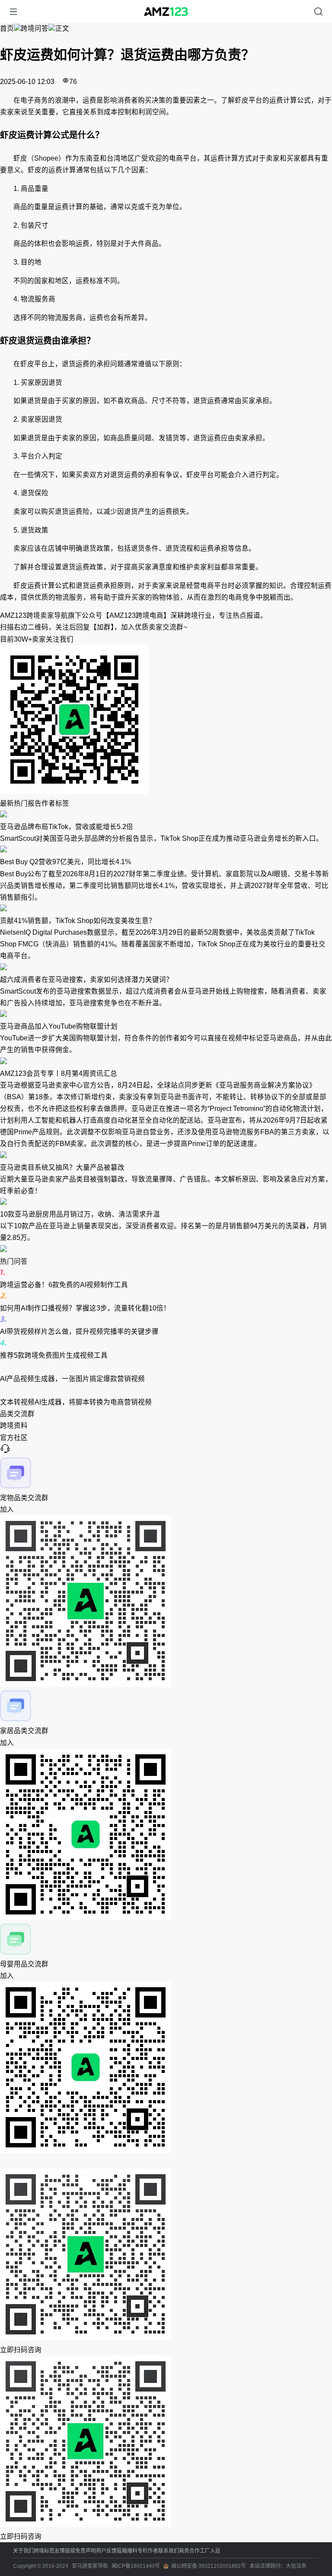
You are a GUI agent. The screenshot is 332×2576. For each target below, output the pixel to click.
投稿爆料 (127, 2551)
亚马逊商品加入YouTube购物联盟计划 (59, 1026)
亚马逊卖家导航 (90, 2566)
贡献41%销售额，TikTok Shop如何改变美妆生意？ (78, 921)
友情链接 (65, 2551)
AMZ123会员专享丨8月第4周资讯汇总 (59, 1073)
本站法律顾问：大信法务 (278, 2566)
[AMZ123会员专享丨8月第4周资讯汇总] (166, 1062)
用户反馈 (106, 2551)
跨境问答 (35, 28)
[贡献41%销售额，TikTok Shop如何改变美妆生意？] (166, 909)
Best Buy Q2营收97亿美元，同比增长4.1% (65, 862)
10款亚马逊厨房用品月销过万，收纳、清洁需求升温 (80, 1214)
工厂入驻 (210, 2551)
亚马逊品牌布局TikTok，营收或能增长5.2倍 (67, 827)
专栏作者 (148, 2551)
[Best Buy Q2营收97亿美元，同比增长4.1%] (166, 850)
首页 (7, 28)
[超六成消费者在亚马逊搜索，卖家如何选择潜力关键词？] (166, 968)
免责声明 (86, 2551)
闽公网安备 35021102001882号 (209, 2566)
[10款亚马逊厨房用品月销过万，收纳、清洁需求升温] (166, 1202)
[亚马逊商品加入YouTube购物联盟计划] (166, 1015)
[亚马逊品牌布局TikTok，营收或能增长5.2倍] (166, 815)
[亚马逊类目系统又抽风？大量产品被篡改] (166, 1156)
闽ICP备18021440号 (136, 2566)
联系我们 (169, 2551)
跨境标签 (44, 2551)
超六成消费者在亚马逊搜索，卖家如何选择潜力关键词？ (86, 980)
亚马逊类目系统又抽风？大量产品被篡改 (62, 1167)
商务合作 (189, 2551)
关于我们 (23, 2551)
